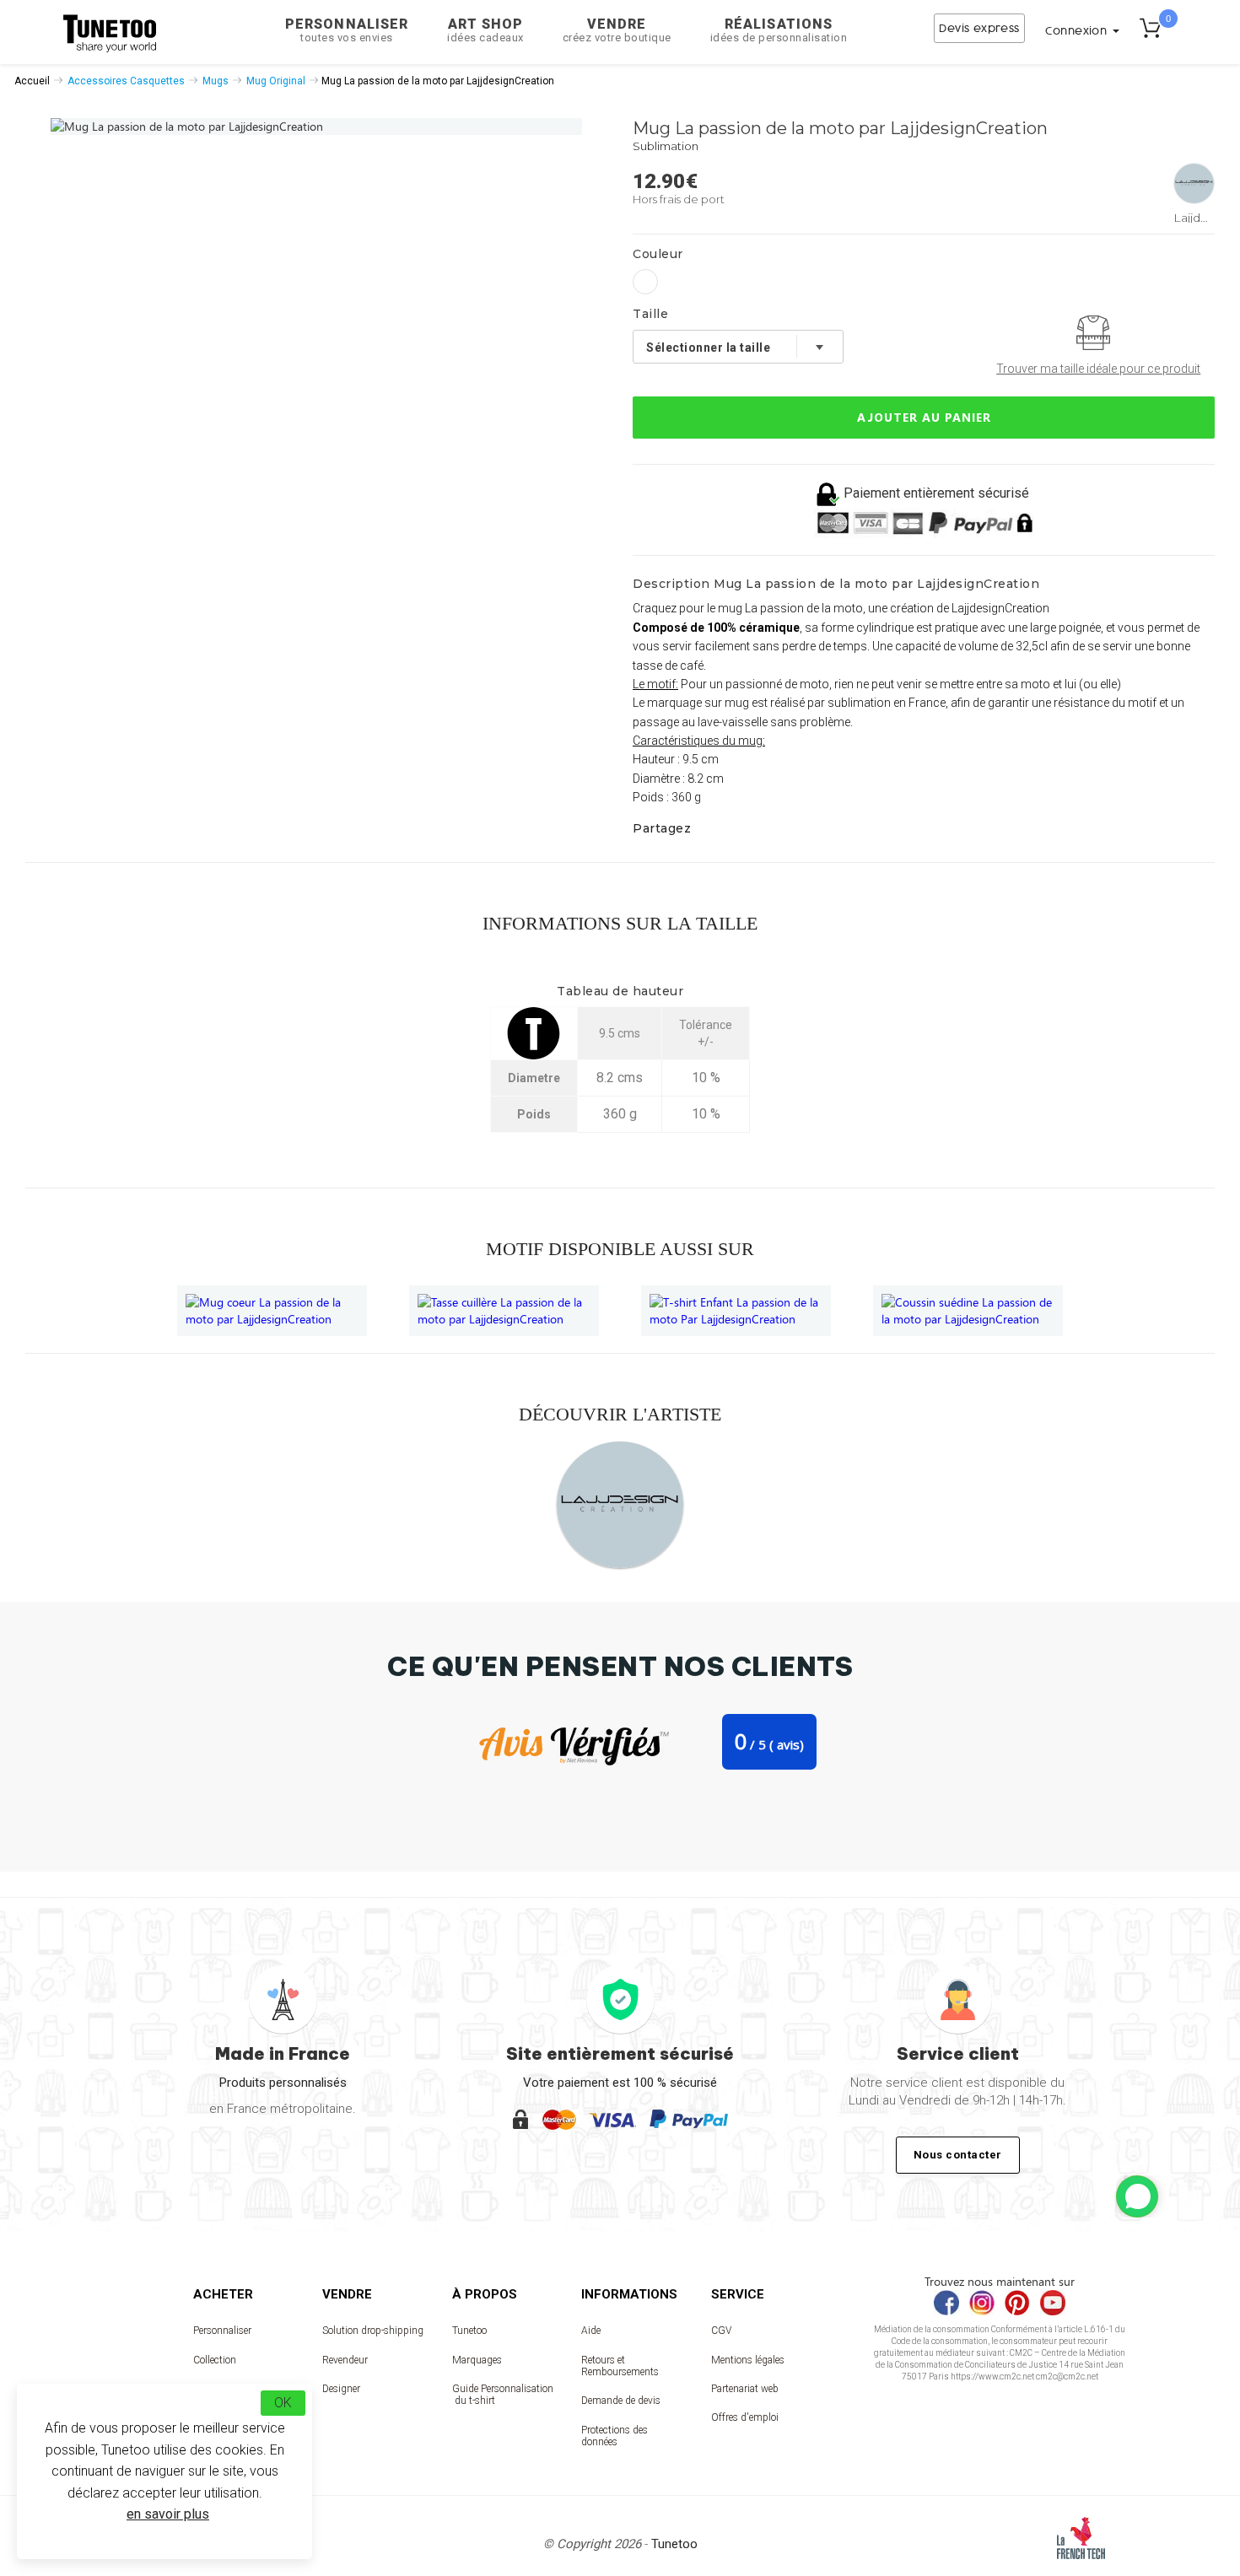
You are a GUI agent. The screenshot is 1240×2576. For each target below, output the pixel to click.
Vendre (617, 30)
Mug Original (276, 81)
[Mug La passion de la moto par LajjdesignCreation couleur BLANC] (645, 282)
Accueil (32, 81)
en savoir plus (168, 2514)
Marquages (477, 2360)
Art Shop (485, 30)
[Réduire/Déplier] (1137, 2196)
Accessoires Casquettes (126, 81)
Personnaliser (347, 30)
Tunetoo (469, 2331)
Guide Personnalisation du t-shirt (503, 2395)
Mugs (216, 81)
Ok (283, 2403)
